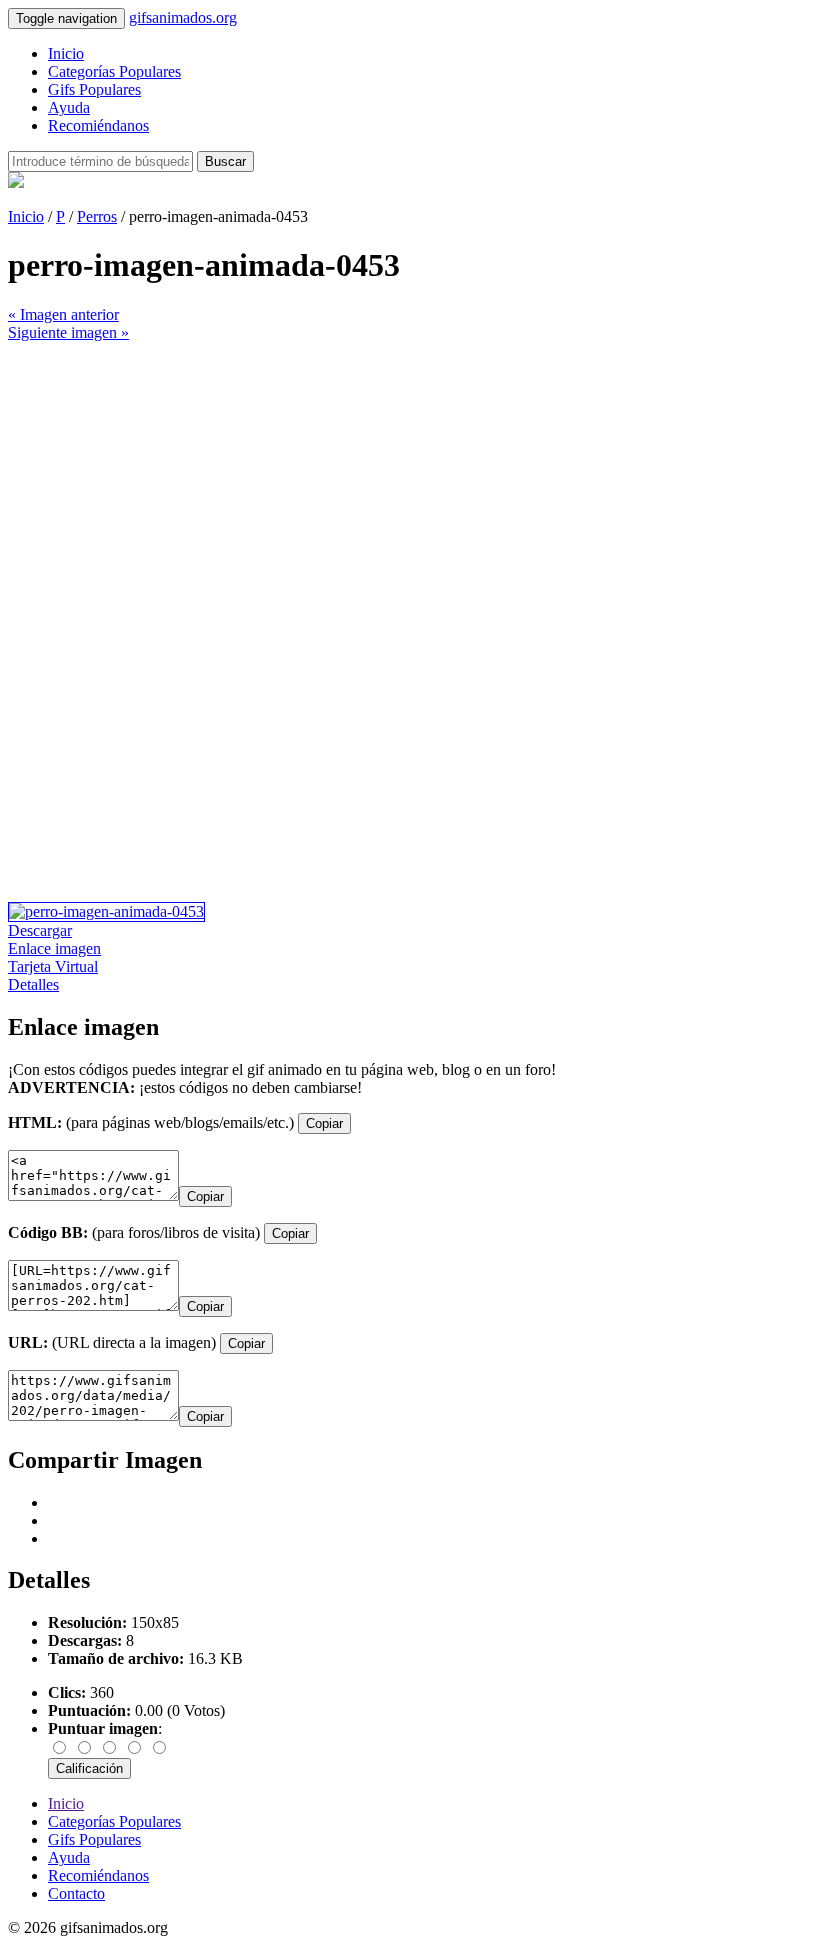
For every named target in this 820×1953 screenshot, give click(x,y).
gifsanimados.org (183, 17)
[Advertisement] (410, 482)
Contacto (76, 1893)
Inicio (66, 53)
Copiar (324, 1123)
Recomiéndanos (98, 125)
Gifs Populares (94, 89)
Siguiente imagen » (68, 332)
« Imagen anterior (63, 314)
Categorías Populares (114, 71)
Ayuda (69, 107)
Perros (97, 216)
